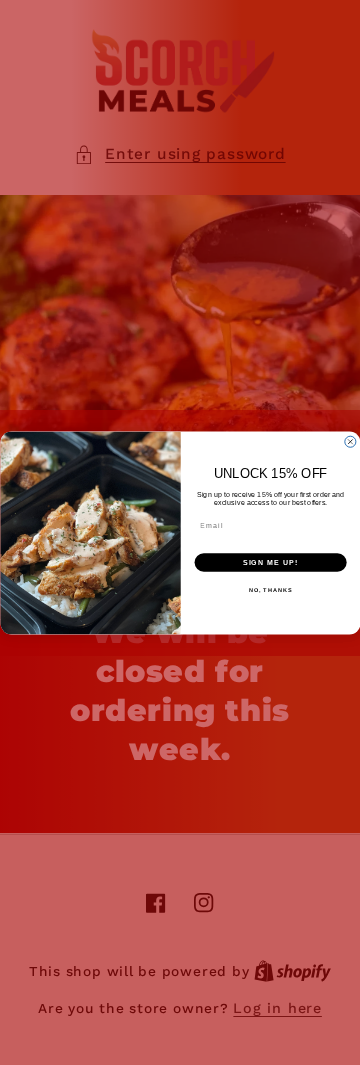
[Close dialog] (349, 441)
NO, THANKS (270, 590)
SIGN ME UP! (270, 562)
